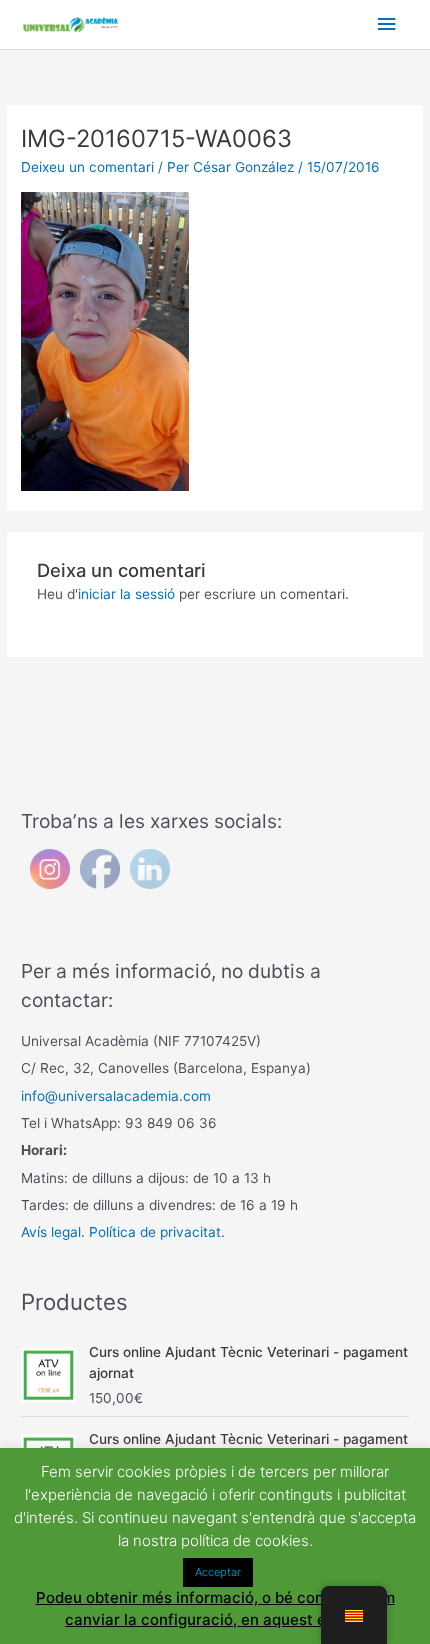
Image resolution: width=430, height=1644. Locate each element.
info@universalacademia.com (116, 1096)
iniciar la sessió (126, 594)
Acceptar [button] (218, 1572)
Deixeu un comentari (87, 167)
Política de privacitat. (157, 1232)
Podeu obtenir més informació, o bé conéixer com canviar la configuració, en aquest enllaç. (215, 1609)
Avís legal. (53, 1232)
